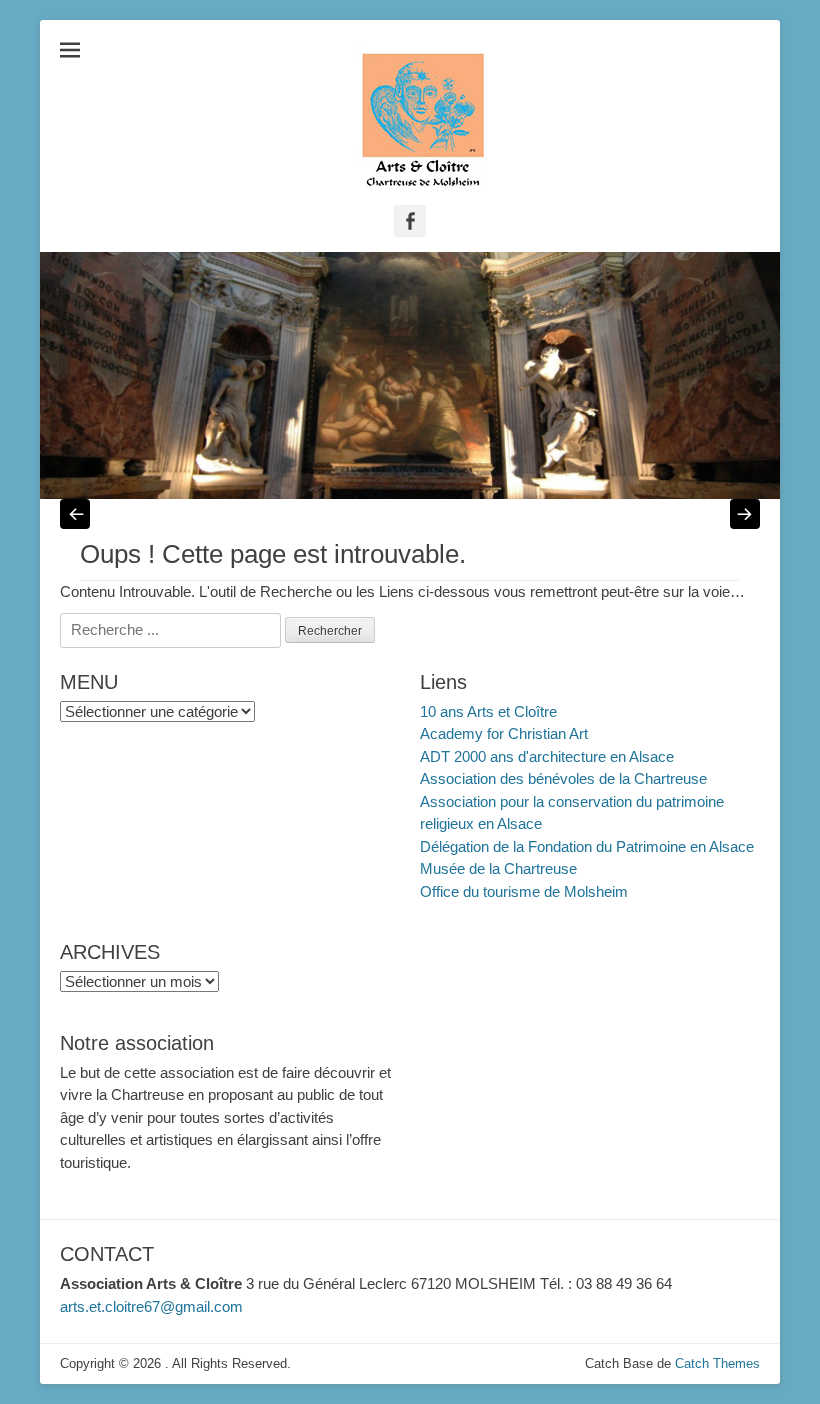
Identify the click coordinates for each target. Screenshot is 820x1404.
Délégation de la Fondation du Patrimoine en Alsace (587, 846)
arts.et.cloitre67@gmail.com (151, 1306)
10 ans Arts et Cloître (488, 711)
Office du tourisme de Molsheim (524, 891)
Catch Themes (717, 1363)
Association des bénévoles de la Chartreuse (563, 778)
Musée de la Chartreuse (498, 868)
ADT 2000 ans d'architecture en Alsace (547, 756)
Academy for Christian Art (504, 733)
